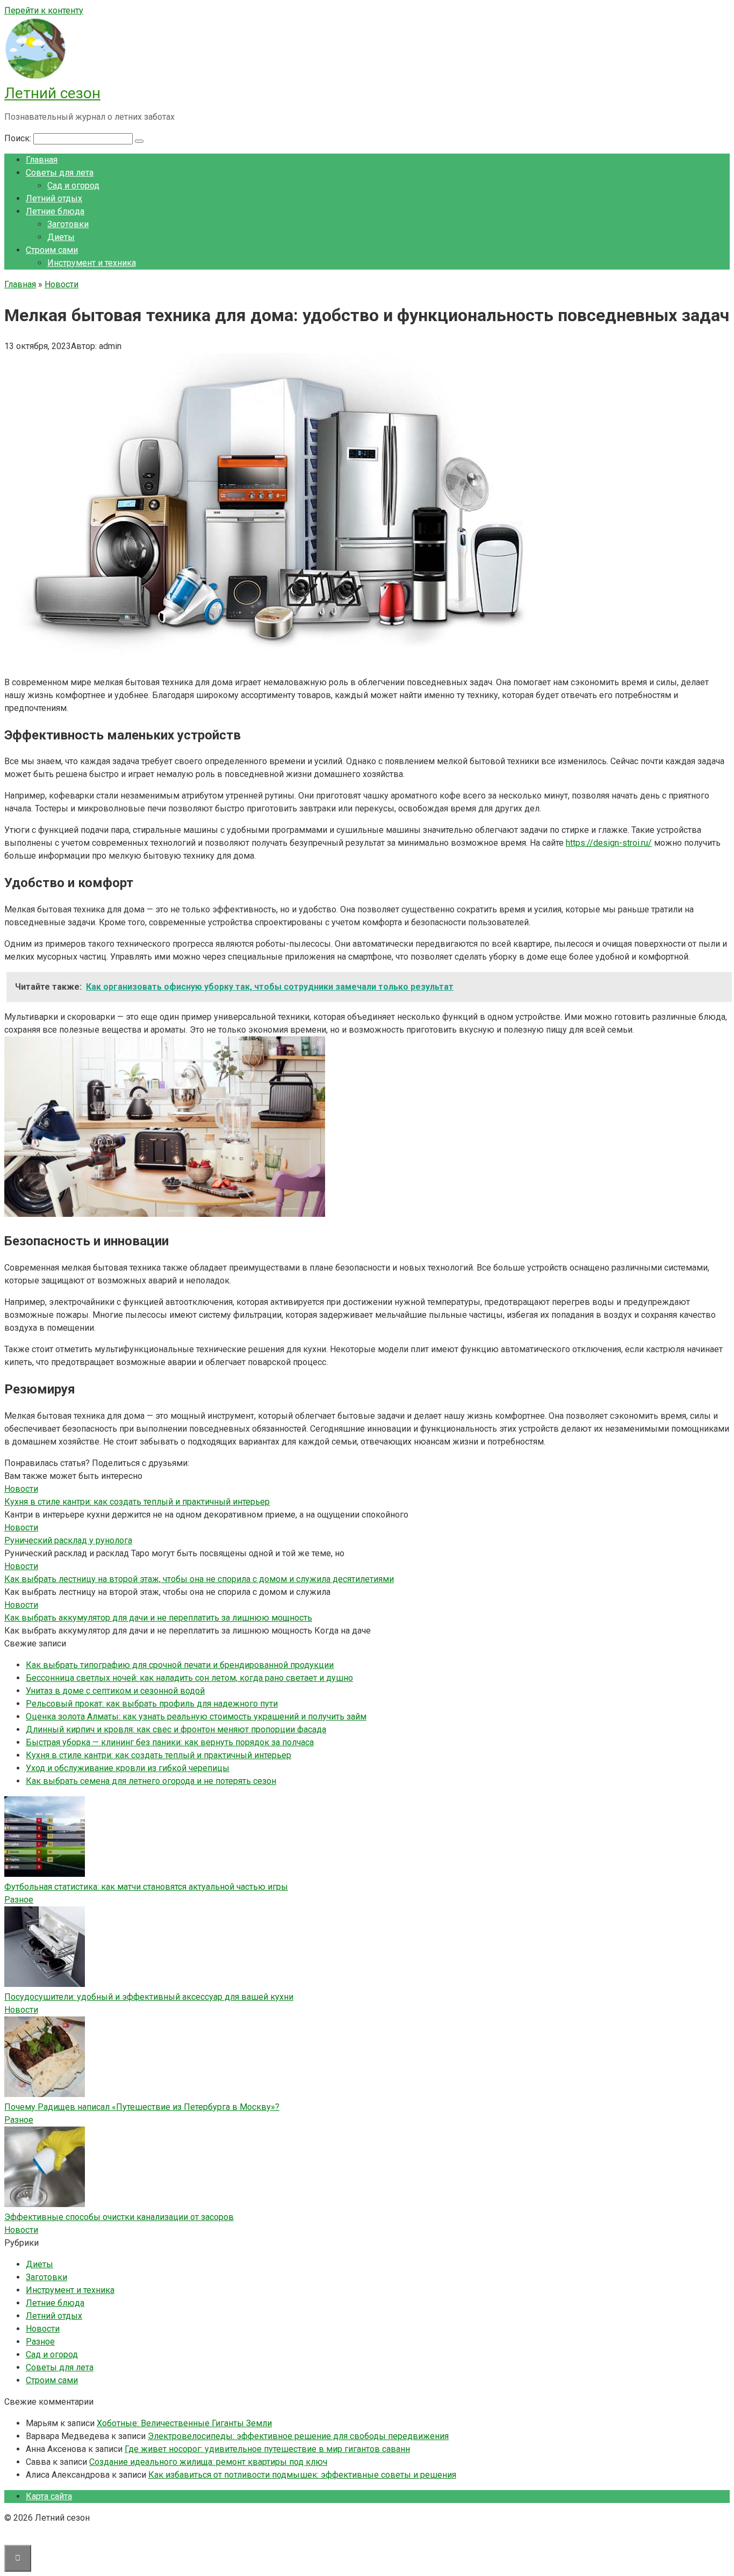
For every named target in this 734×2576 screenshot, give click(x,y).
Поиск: (19, 138)
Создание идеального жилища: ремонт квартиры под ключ (208, 2462)
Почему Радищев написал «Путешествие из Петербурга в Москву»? (142, 2107)
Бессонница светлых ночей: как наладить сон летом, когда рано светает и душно (189, 1678)
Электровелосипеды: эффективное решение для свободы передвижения (298, 2436)
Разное (19, 1900)
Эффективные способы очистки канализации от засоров (119, 2217)
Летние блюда (55, 211)
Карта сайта (49, 2496)
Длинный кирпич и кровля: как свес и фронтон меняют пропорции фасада (176, 1729)
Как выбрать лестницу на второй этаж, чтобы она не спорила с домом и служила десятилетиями (199, 1579)
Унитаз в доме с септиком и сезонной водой (115, 1691)
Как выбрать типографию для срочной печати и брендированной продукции (180, 1665)
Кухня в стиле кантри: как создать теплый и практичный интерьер (137, 1502)
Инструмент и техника (92, 263)
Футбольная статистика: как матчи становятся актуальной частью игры (146, 1887)
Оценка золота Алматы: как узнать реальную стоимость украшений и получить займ (196, 1717)
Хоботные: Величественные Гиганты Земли (184, 2423)
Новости (21, 2010)
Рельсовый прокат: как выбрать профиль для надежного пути (152, 1704)
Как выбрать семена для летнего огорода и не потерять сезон (151, 1781)
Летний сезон (52, 93)
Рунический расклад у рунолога (68, 1540)
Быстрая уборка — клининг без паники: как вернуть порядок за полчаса (170, 1742)
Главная (42, 160)
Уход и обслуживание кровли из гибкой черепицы (128, 1768)
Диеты (61, 237)
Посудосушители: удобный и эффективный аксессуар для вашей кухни (149, 1997)
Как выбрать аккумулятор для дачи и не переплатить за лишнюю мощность (158, 1618)
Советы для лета (60, 173)
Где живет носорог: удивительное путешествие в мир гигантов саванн (267, 2449)
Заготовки (68, 224)
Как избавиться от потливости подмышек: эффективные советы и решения (302, 2475)
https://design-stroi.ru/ (609, 843)
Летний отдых (54, 198)
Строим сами (52, 250)
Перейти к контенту (44, 10)
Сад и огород (73, 186)
